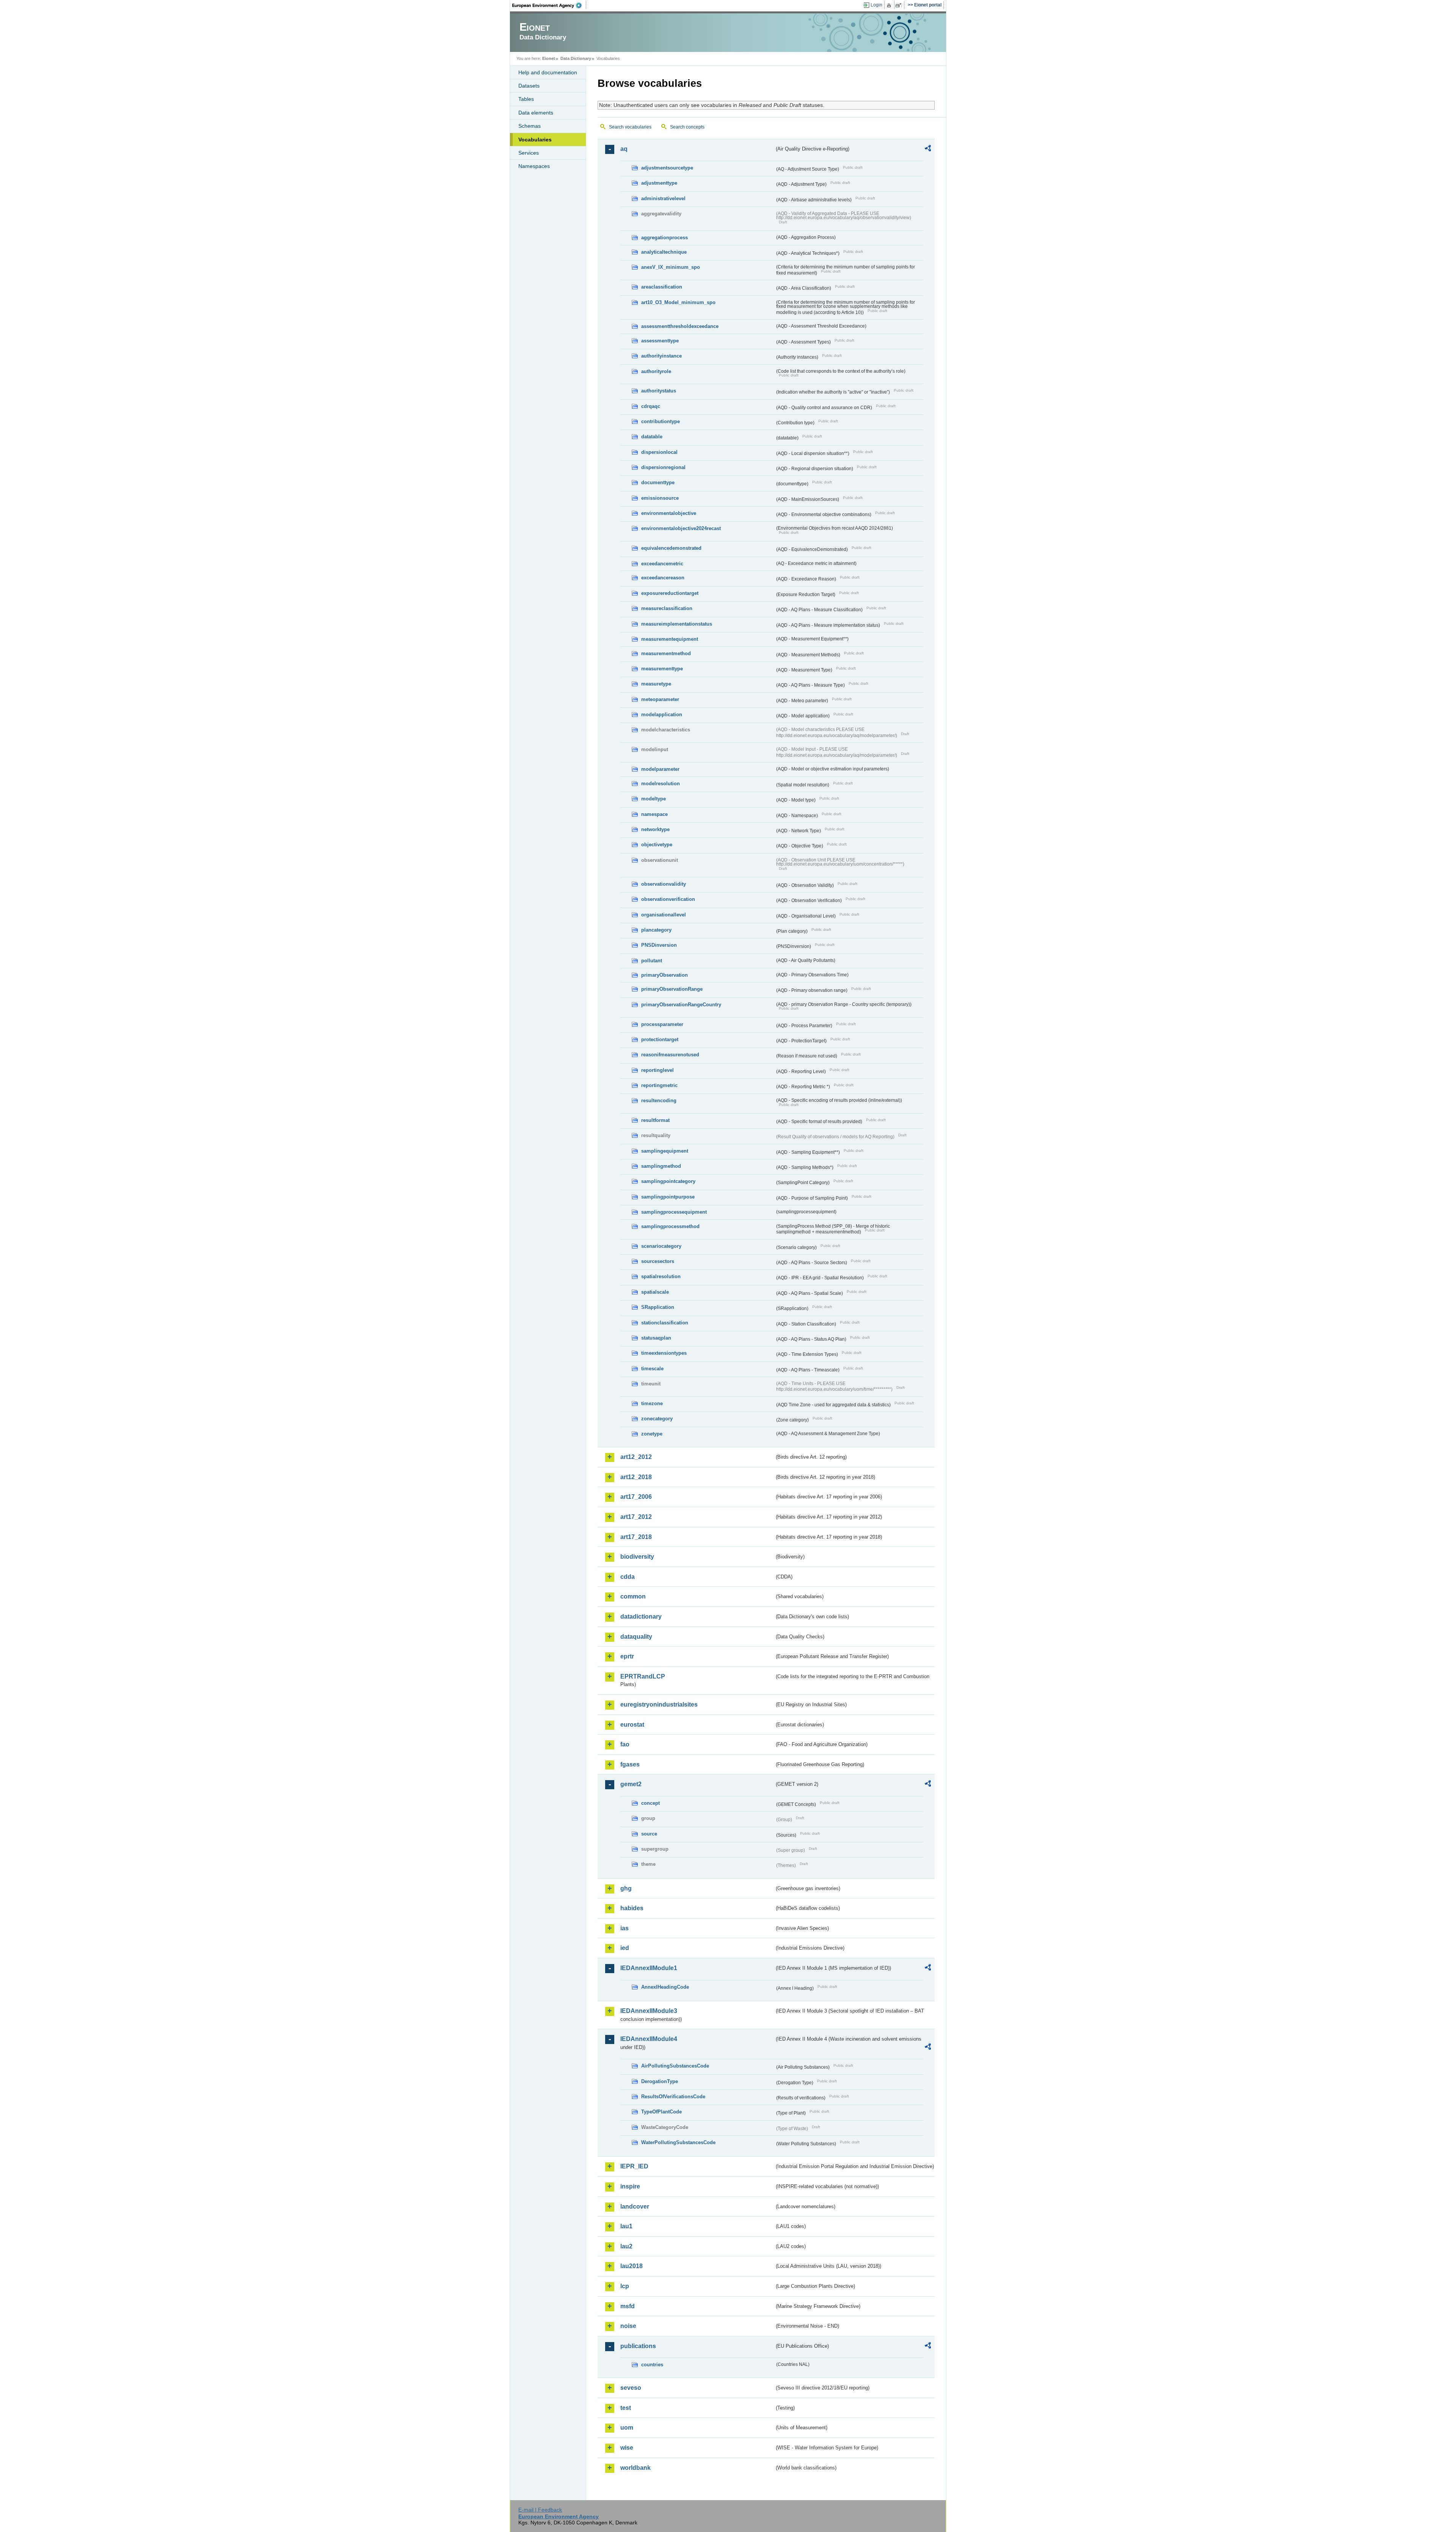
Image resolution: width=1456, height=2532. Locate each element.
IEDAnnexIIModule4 (649, 2039)
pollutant (652, 961)
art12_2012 (636, 1457)
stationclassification (665, 1323)
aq (624, 149)
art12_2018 (636, 1477)
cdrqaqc (651, 406)
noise (628, 2326)
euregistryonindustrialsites (659, 1704)
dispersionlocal (659, 452)
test (626, 2408)
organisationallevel (664, 915)
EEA (549, 5)
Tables (526, 99)
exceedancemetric (662, 564)
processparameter (662, 1024)
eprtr (627, 1656)
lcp (625, 2286)
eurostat (632, 1725)
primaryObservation (664, 975)
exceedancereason (663, 578)
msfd (628, 2306)
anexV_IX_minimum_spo (671, 267)
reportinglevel (657, 1070)
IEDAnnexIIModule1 (649, 1968)
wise (627, 2448)
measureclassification (667, 608)
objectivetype (657, 845)
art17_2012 (636, 1517)
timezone (652, 1403)
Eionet (549, 58)
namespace (654, 814)
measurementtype (662, 669)
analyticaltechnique (664, 252)
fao (625, 1744)
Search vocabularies (630, 127)
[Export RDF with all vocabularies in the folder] (928, 149)
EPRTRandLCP (643, 1676)
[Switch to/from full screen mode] (900, 5)
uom (627, 2428)
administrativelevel (663, 198)
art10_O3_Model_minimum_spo (678, 302)
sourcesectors (658, 1261)
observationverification (668, 899)
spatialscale (655, 1292)
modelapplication (662, 715)
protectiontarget (660, 1039)
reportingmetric (659, 1085)
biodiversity (637, 1557)
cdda (628, 1577)
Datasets (529, 86)
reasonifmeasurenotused (670, 1055)
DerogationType (660, 2081)
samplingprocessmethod (670, 1226)
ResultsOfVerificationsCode (673, 2097)
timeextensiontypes (664, 1353)
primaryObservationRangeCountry (681, 1005)
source (649, 1834)
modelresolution (661, 784)
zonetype (652, 1434)
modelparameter (660, 769)
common (633, 1596)
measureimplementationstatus (677, 624)
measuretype (656, 684)
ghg (626, 1888)
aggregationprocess (664, 238)
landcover (635, 2206)
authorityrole (656, 371)
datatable (652, 437)
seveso (631, 2388)
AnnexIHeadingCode (665, 1987)
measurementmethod (666, 653)
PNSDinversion (659, 945)
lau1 (626, 2226)
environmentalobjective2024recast (681, 528)
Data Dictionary (576, 58)
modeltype (653, 799)
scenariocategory (661, 1246)
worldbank (635, 2468)
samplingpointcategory (668, 1181)
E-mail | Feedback (540, 2510)
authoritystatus (659, 391)
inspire (630, 2186)
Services (529, 153)
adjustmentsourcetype (667, 168)
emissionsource (660, 498)
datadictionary (641, 1617)
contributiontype (661, 421)
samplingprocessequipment (674, 1212)
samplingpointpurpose (668, 1197)
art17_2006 (636, 1497)
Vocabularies (535, 140)
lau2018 (632, 2266)
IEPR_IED (634, 2166)
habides (632, 1908)
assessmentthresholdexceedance (680, 326)
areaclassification (662, 287)
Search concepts (687, 127)
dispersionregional (663, 467)
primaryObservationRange (672, 989)
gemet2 (631, 1784)
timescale (652, 1369)
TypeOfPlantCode (661, 2112)
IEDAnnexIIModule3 (649, 2011)
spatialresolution (661, 1276)
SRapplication (658, 1307)
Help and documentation (548, 72)
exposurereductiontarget (670, 593)
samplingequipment (665, 1151)
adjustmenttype (659, 183)
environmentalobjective (669, 513)
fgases (630, 1764)
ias (624, 1928)
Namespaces (534, 166)
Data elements (536, 113)
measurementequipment (670, 639)
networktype (655, 829)
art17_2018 (636, 1537)
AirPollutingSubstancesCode (675, 2066)
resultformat (655, 1120)
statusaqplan (656, 1338)
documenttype (658, 482)
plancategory (656, 930)
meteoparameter (660, 699)
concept (650, 1803)
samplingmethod (661, 1166)
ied (625, 1948)
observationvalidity (664, 884)
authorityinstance (661, 356)
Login (876, 5)
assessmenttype (660, 341)
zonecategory (657, 1419)
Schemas (530, 126)
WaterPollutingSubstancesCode (678, 2142)
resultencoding (659, 1100)
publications (638, 2346)
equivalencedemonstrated (671, 548)
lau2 (626, 2246)
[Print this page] (890, 5)
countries (652, 2365)
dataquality (636, 1637)
